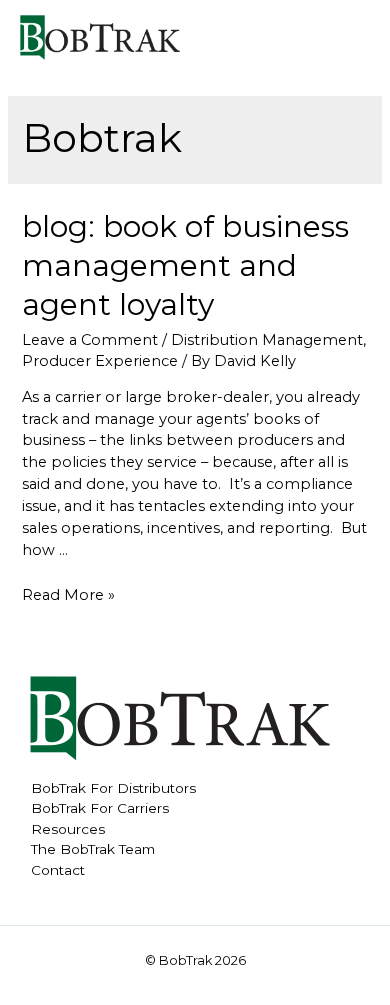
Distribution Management (267, 340)
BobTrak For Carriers (100, 808)
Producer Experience (100, 361)
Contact (58, 870)
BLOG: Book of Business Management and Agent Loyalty (185, 265)
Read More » (68, 595)
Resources (68, 829)
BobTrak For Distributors (113, 788)
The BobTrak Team (93, 849)
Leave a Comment (90, 340)
